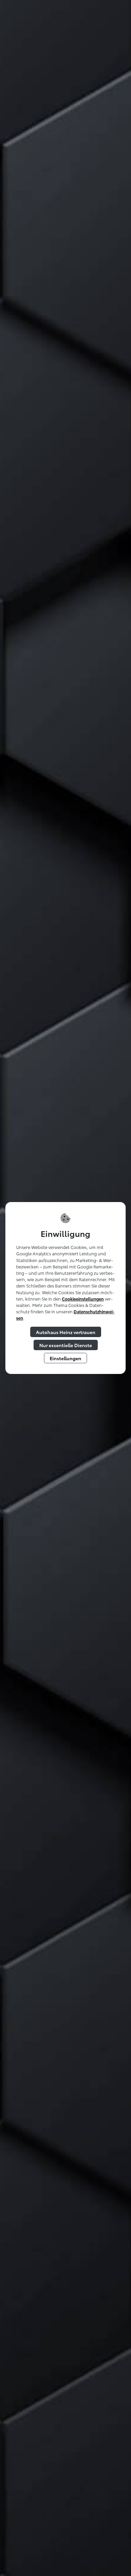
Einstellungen (65, 1358)
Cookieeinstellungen (83, 1299)
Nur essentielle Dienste (66, 1345)
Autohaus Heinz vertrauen (66, 1332)
